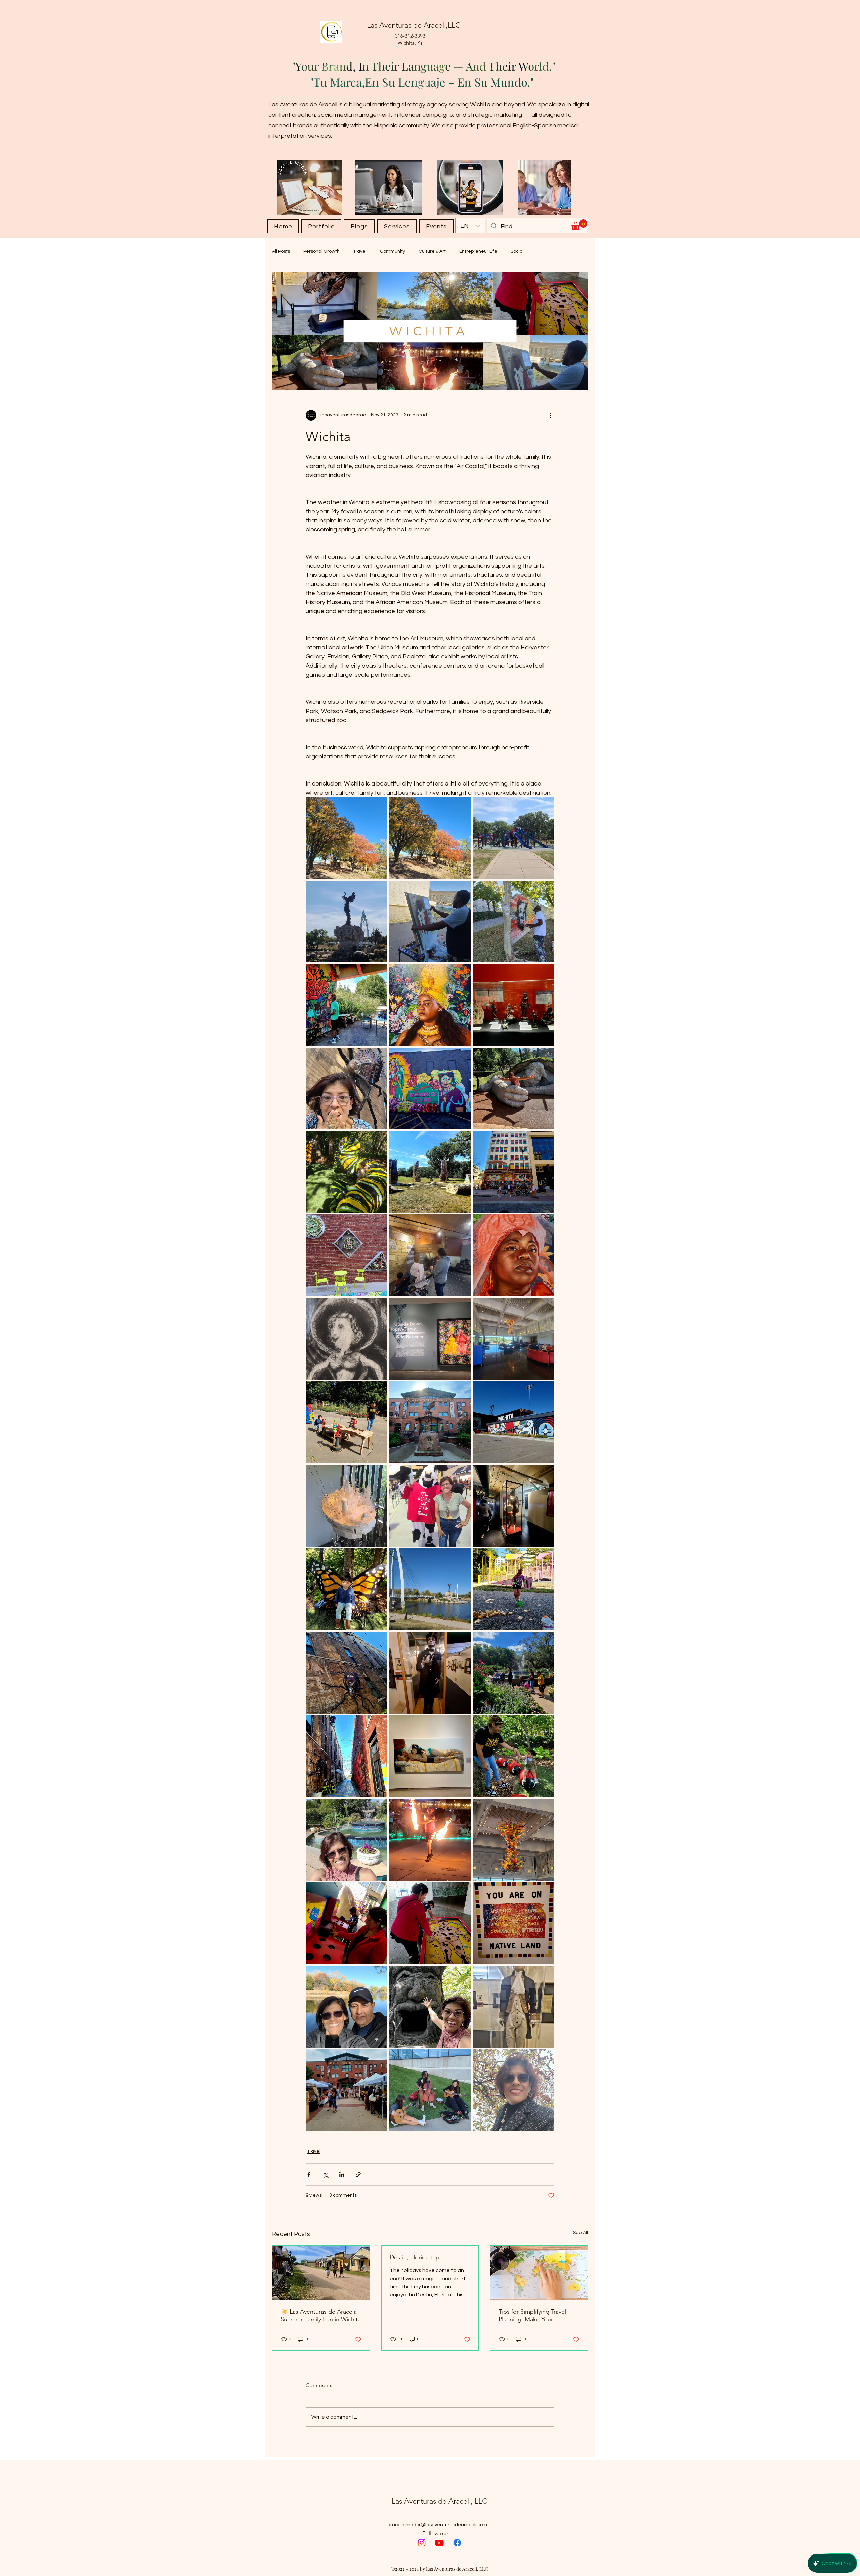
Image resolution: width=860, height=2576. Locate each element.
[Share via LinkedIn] (342, 2175)
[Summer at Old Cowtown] (321, 2273)
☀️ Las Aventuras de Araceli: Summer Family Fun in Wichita (321, 2316)
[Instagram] (422, 2543)
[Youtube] (439, 2543)
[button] (579, 225)
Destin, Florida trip (415, 2257)
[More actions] (550, 415)
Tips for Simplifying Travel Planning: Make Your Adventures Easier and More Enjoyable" (537, 2316)
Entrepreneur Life (478, 251)
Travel (360, 251)
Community (393, 251)
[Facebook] (457, 2543)
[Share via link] (358, 2175)
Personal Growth (321, 251)
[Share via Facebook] (309, 2175)
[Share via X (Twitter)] (325, 2175)
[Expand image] (347, 838)
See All (580, 2233)
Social (517, 251)
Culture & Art (432, 251)
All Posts (281, 251)
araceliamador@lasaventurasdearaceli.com (437, 2525)
